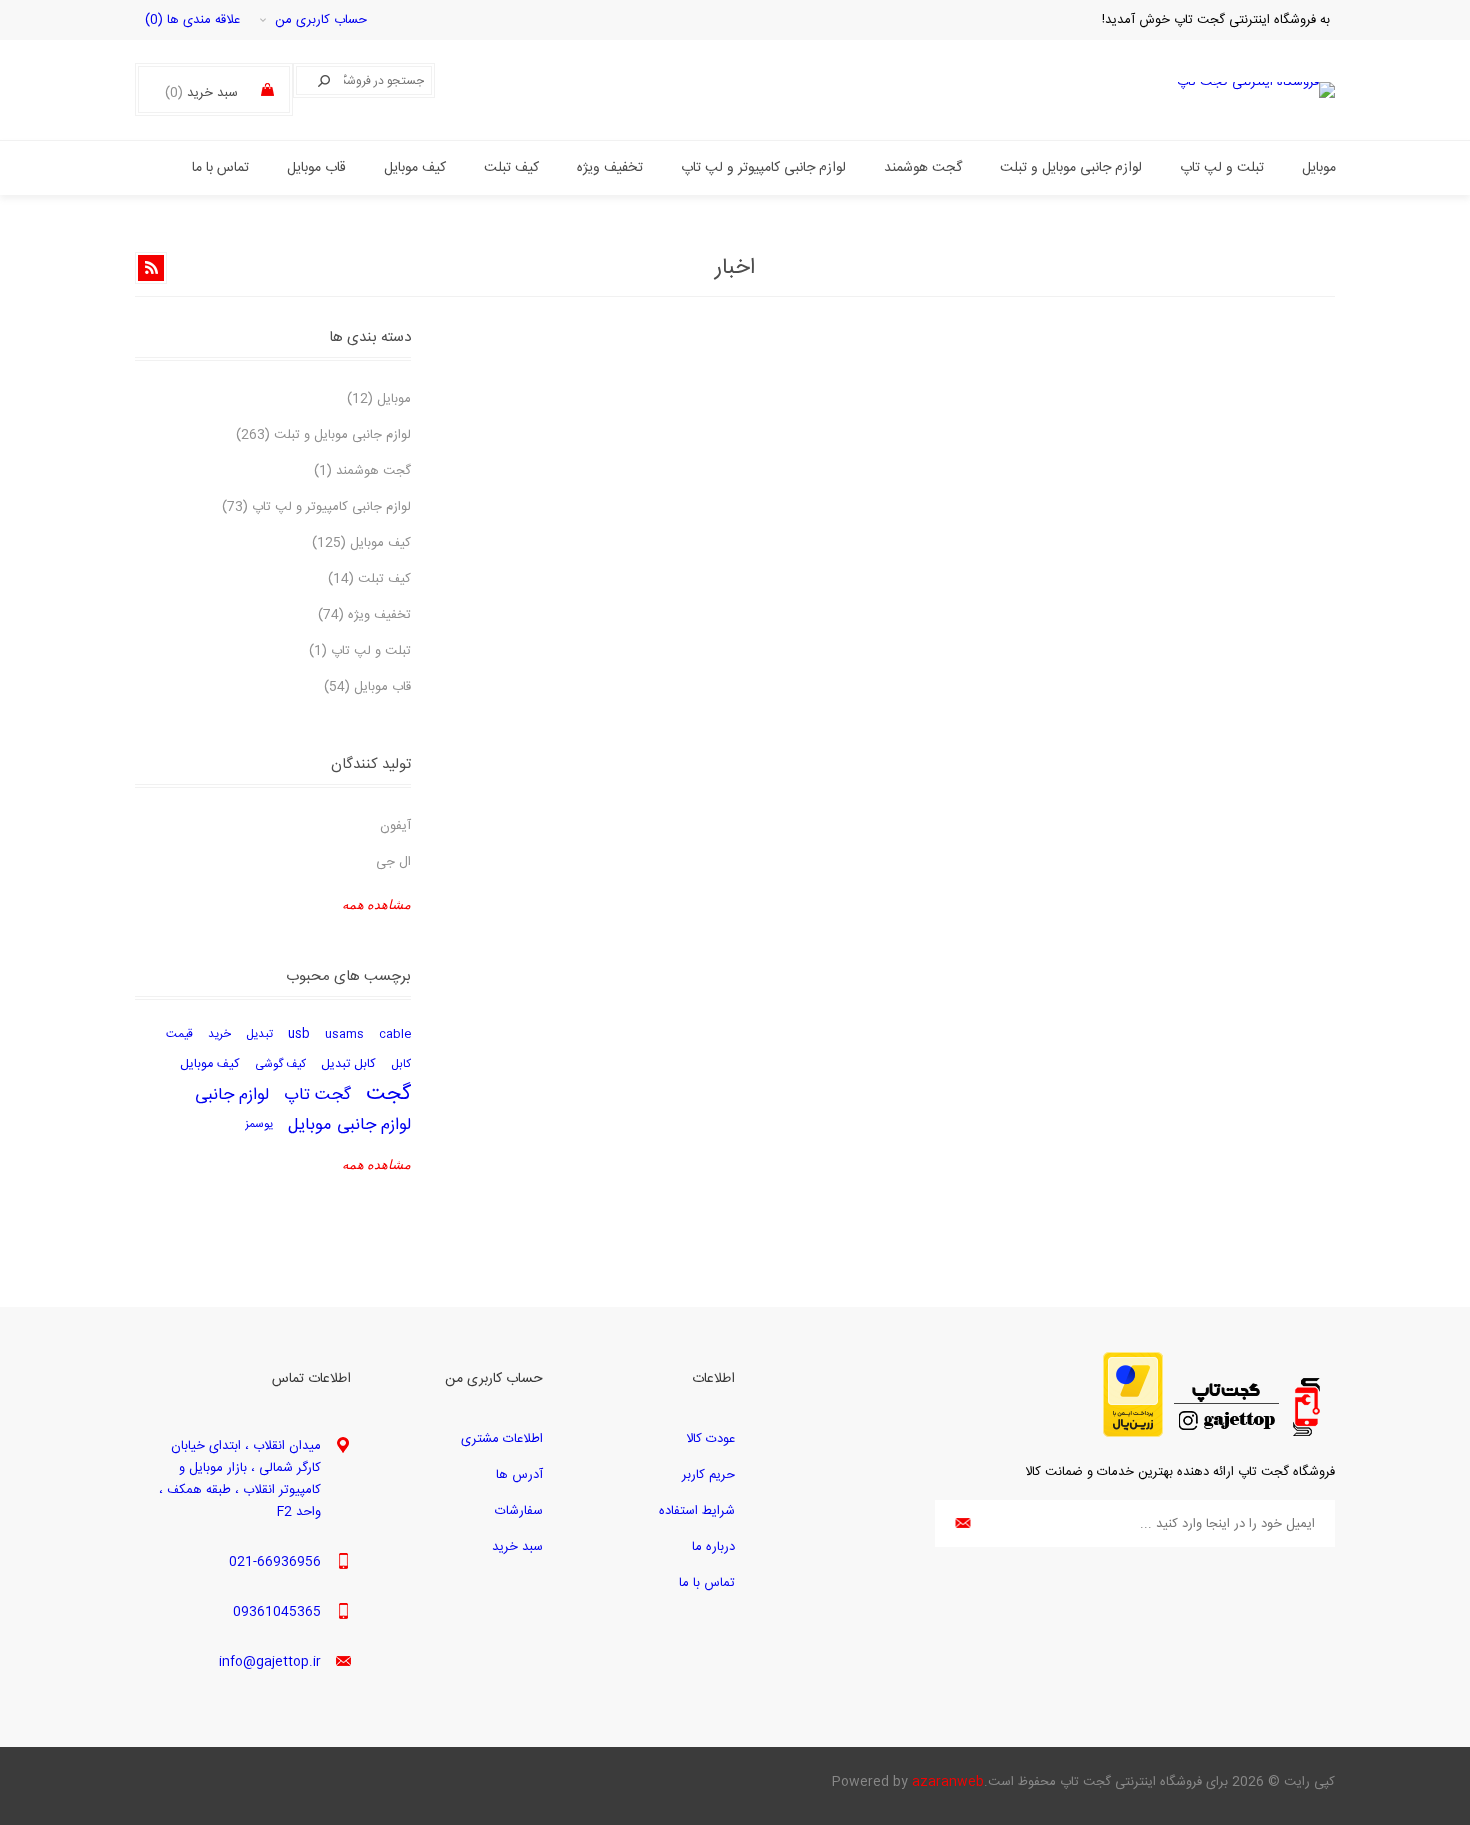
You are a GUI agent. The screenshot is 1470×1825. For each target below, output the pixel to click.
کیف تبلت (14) (369, 579)
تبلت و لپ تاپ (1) (360, 651)
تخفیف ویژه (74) (364, 615)
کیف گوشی (280, 1064)
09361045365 (277, 1612)
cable (395, 1034)
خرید (219, 1034)
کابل (401, 1064)
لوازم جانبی (232, 1095)
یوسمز (259, 1124)
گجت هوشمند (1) (362, 471)
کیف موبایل (210, 1064)
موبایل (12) (379, 399)
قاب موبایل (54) (367, 687)
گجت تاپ (317, 1095)
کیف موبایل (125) (361, 543)
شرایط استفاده (697, 1511)
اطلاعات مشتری (502, 1439)
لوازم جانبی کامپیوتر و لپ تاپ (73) (316, 507)
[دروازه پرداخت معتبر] (1133, 1434)
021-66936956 (275, 1562)
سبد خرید (517, 1547)
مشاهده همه (376, 904)
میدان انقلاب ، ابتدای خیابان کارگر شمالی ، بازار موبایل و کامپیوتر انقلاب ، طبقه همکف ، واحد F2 (240, 1479)
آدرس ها (519, 1475)
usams (344, 1034)
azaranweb (948, 1782)
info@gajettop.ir (270, 1662)
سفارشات (519, 1511)
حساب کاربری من (321, 20)
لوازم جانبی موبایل (349, 1125)
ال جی (393, 862)
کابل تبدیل (348, 1064)
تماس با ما (707, 1583)
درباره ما (713, 1547)
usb (299, 1034)
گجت (388, 1095)
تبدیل (259, 1034)
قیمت (179, 1034)
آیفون (395, 826)
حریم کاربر (708, 1475)
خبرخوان (151, 268)
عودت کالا (710, 1439)
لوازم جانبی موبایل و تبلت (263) (323, 435)
